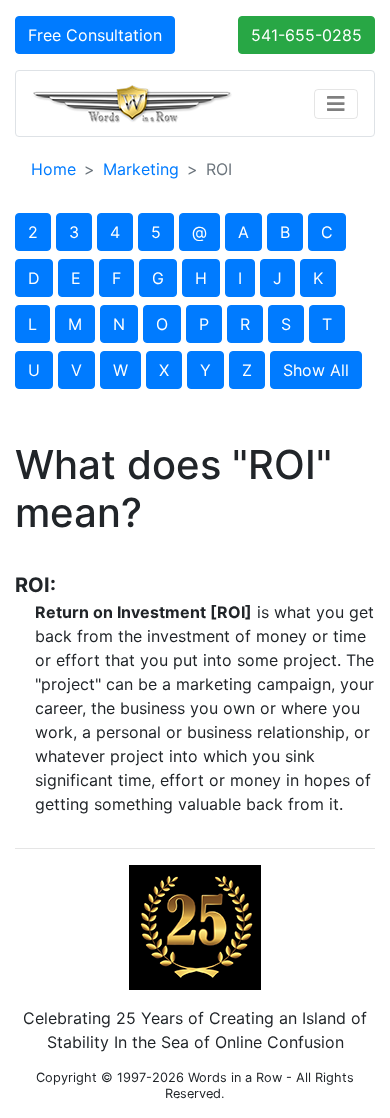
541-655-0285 (306, 35)
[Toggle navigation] (336, 104)
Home (53, 169)
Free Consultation (95, 35)
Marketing (141, 169)
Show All (316, 370)
